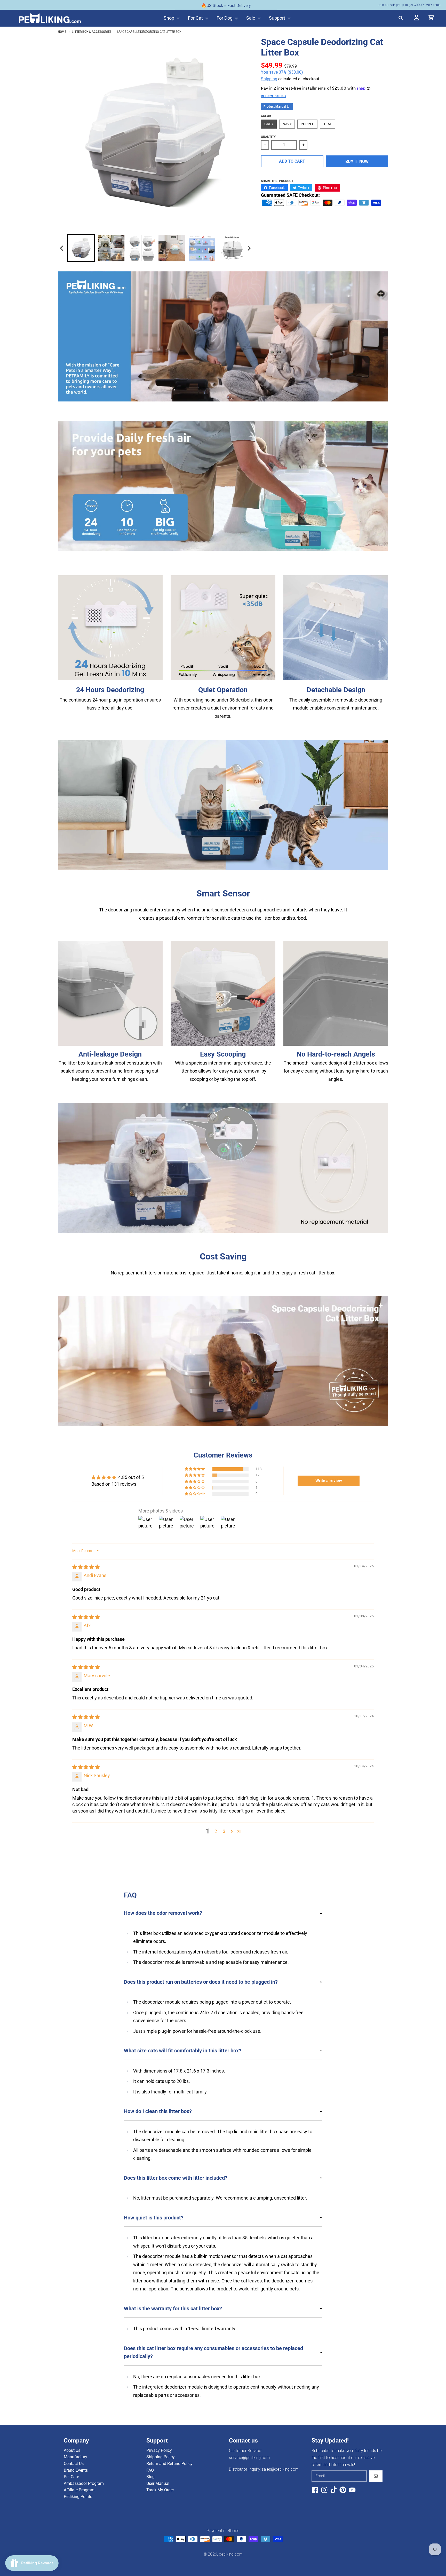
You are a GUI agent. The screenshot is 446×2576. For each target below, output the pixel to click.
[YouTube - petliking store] (352, 2490)
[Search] (401, 18)
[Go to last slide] (62, 248)
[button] (195, 1469)
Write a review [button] (329, 1481)
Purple (307, 124)
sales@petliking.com (280, 2469)
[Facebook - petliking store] (315, 2490)
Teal (328, 124)
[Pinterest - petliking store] (343, 2490)
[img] (86, 1567)
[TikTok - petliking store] (334, 2490)
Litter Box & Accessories (91, 32)
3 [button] (224, 1831)
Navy (287, 124)
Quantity (268, 137)
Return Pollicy (274, 96)
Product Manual (275, 107)
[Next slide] (249, 248)
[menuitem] (81, 248)
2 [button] (216, 1831)
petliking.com (231, 2554)
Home (62, 32)
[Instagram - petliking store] (324, 2490)
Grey (269, 124)
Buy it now (357, 162)
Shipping (269, 79)
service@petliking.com (249, 2458)
